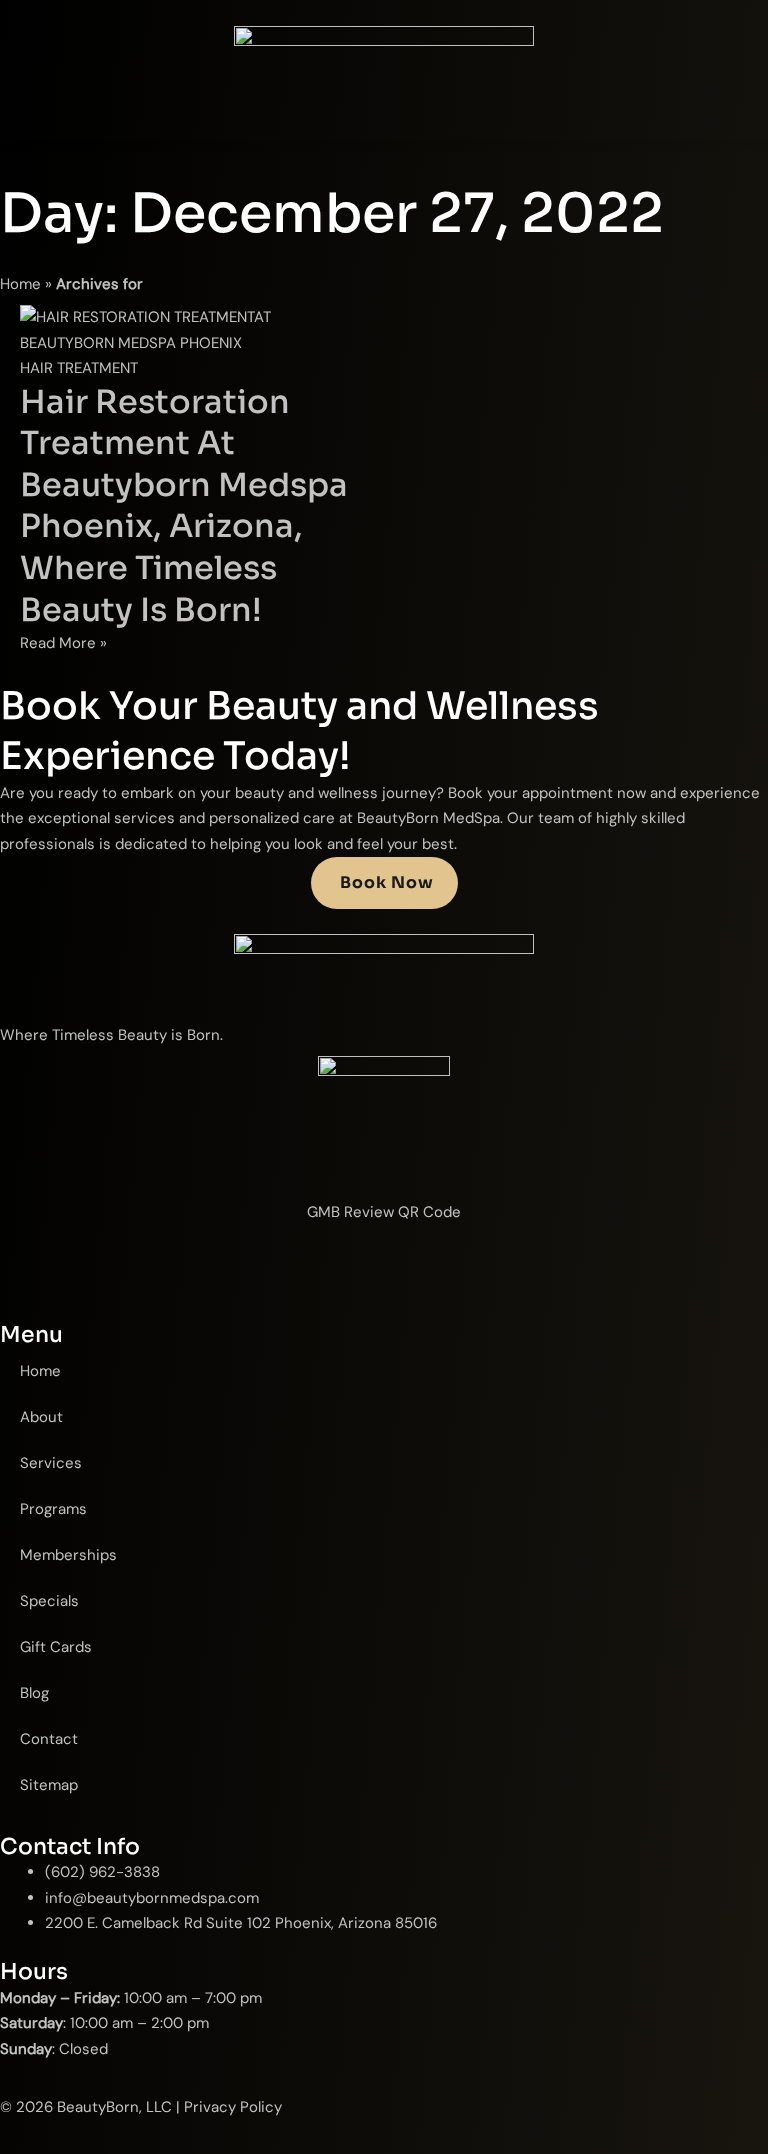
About (41, 1417)
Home (20, 284)
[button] (384, 145)
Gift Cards (56, 1647)
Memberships (68, 1555)
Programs (53, 1509)
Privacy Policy (233, 2107)
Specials (49, 1601)
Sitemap (49, 1785)
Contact (49, 1739)
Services (51, 1463)
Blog (34, 1693)
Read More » (63, 643)
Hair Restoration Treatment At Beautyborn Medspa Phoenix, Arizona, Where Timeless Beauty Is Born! (184, 506)
